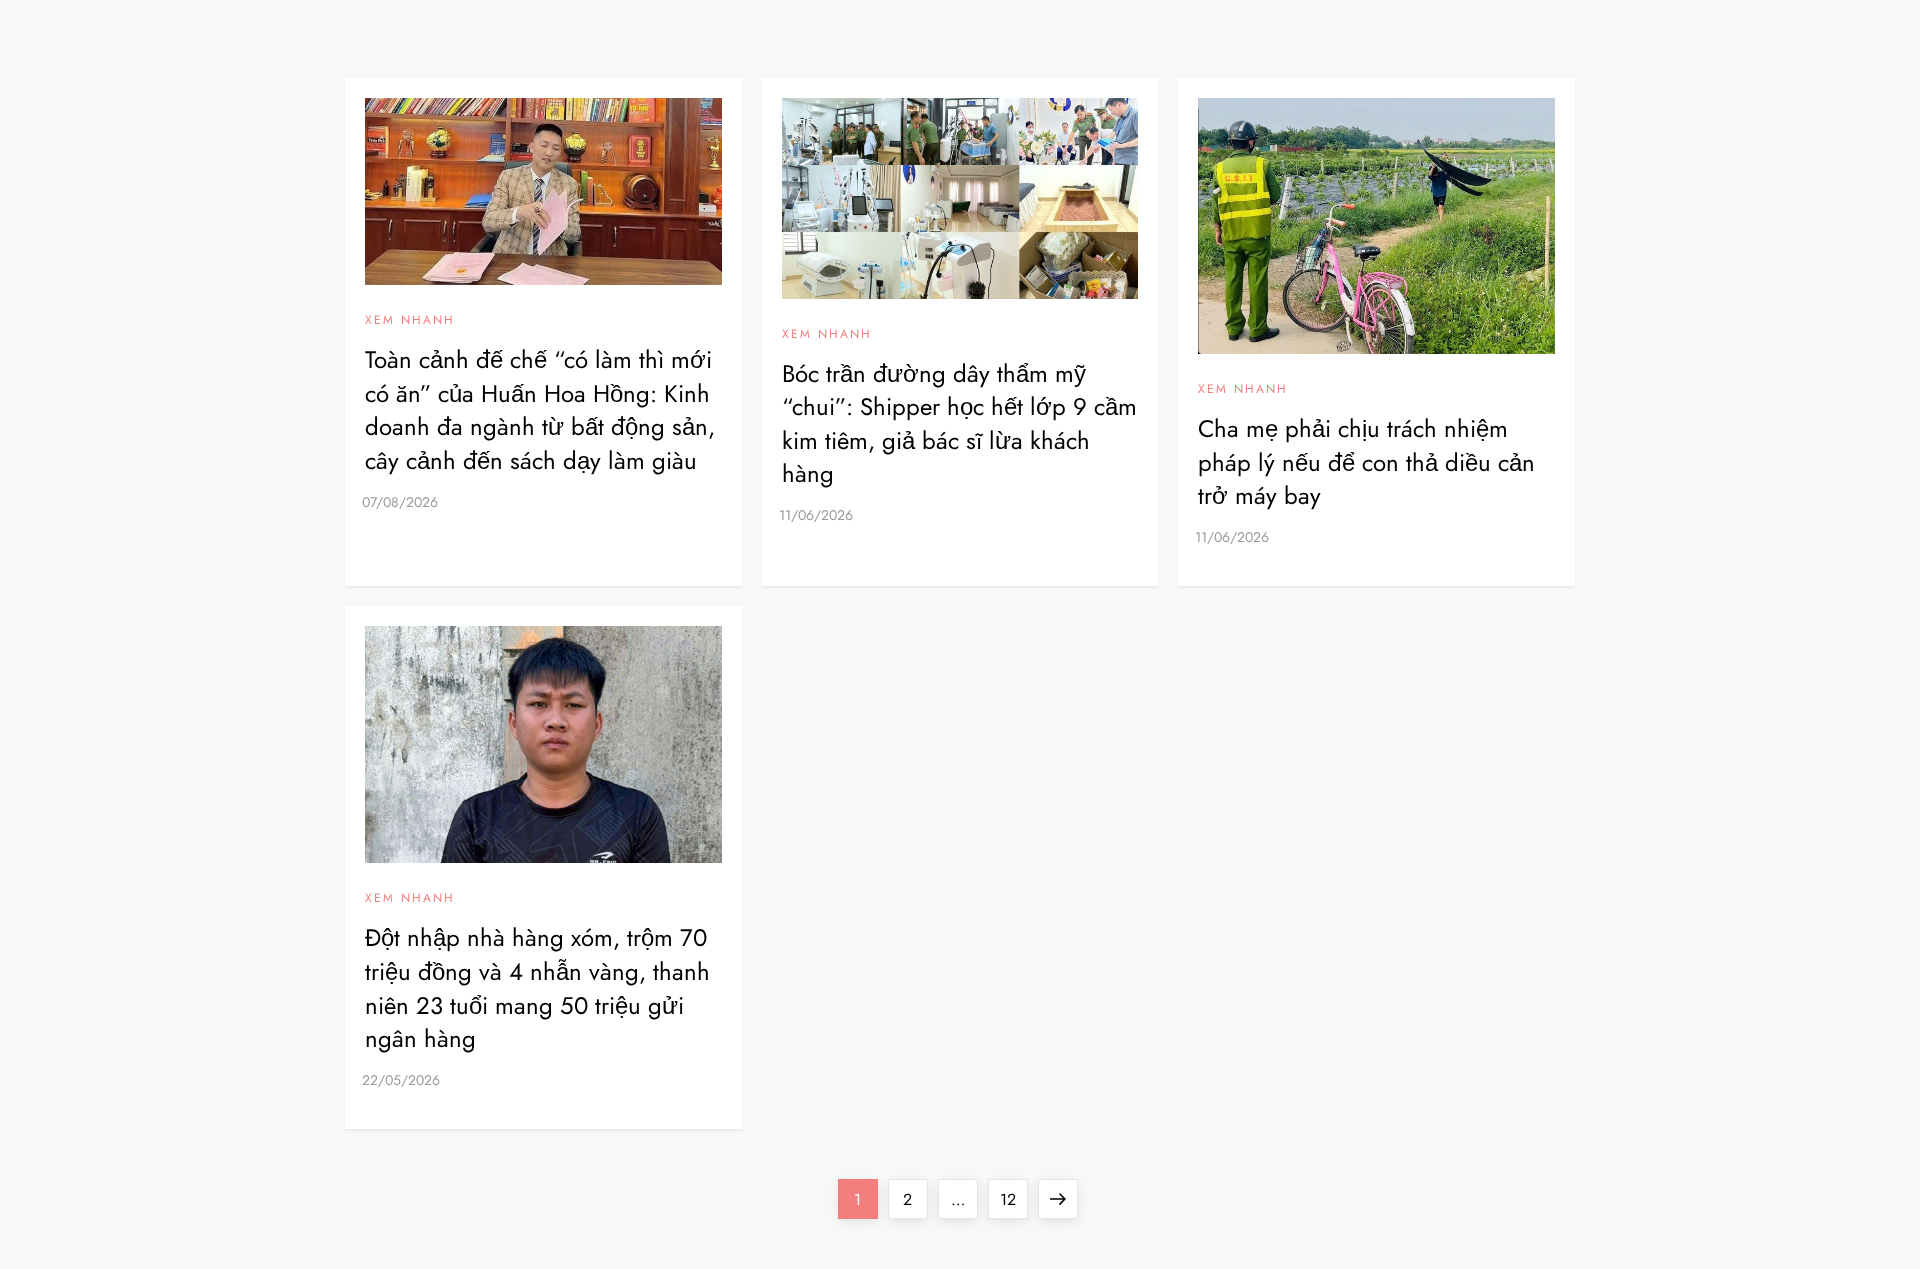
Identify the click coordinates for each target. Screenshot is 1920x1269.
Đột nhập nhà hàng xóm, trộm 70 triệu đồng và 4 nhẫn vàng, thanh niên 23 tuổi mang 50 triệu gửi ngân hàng (537, 988)
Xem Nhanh (410, 321)
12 (1013, 1199)
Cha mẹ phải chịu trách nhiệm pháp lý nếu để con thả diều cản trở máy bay (1366, 462)
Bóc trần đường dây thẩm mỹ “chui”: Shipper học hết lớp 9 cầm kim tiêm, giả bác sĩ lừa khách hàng (959, 424)
